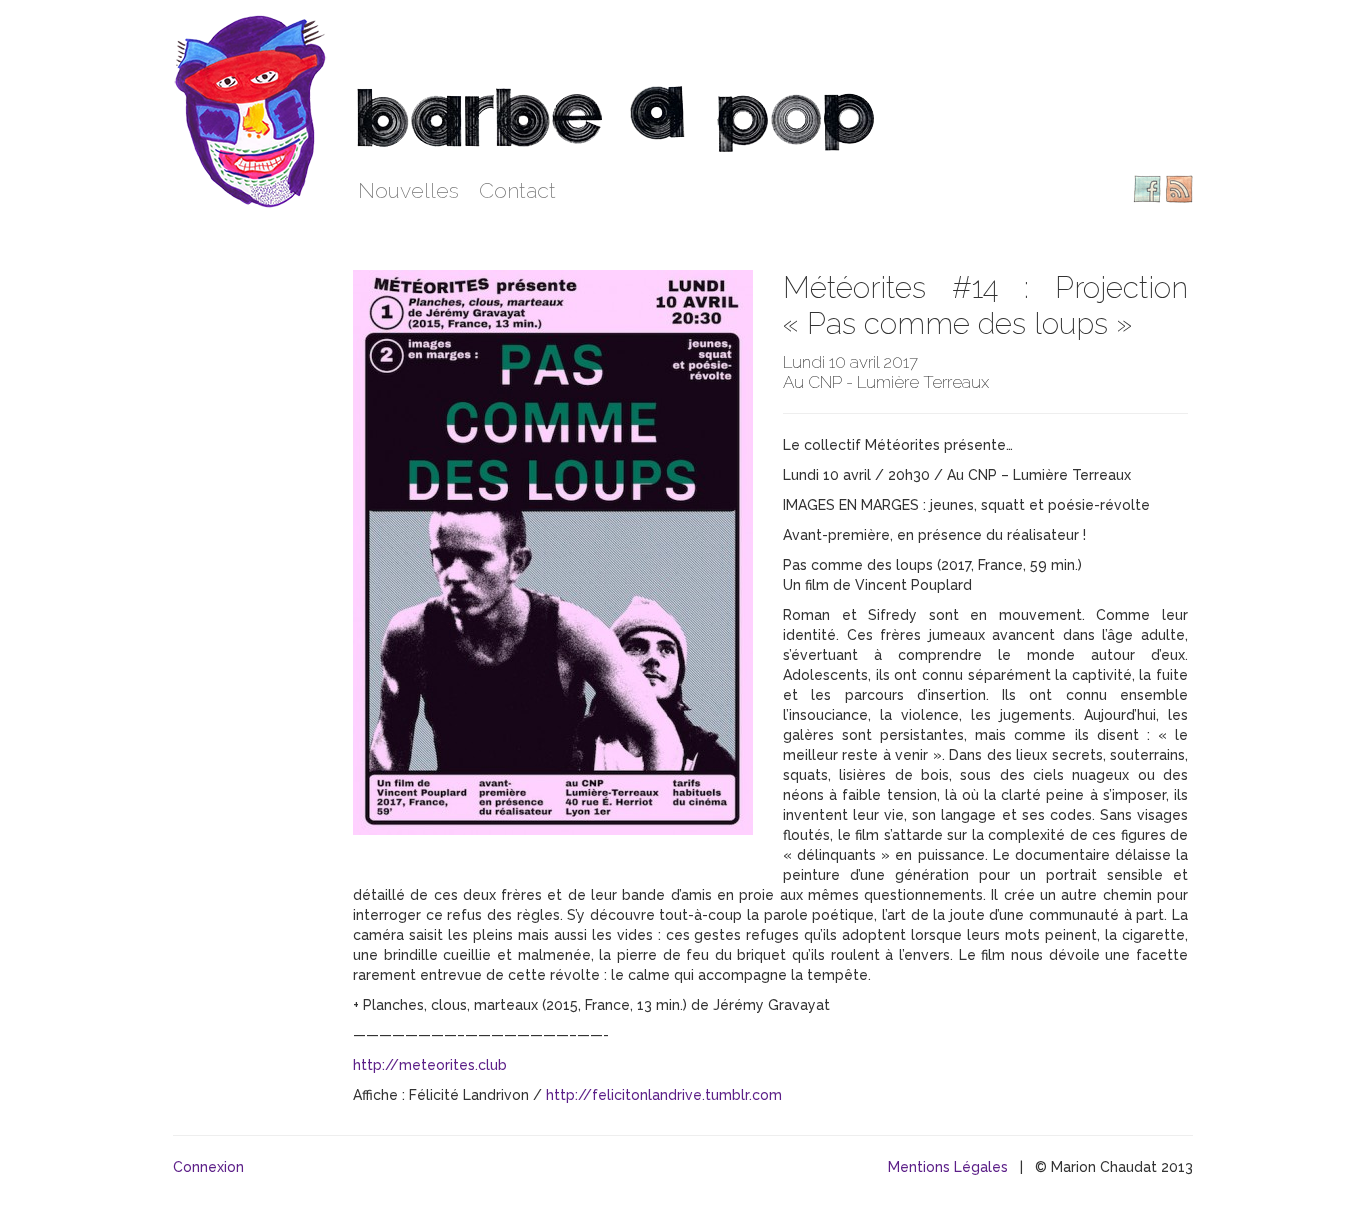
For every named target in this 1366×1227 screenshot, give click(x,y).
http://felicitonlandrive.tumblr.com (664, 1095)
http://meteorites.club (430, 1065)
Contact (517, 190)
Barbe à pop (253, 110)
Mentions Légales (948, 1167)
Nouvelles (408, 190)
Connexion (208, 1167)
